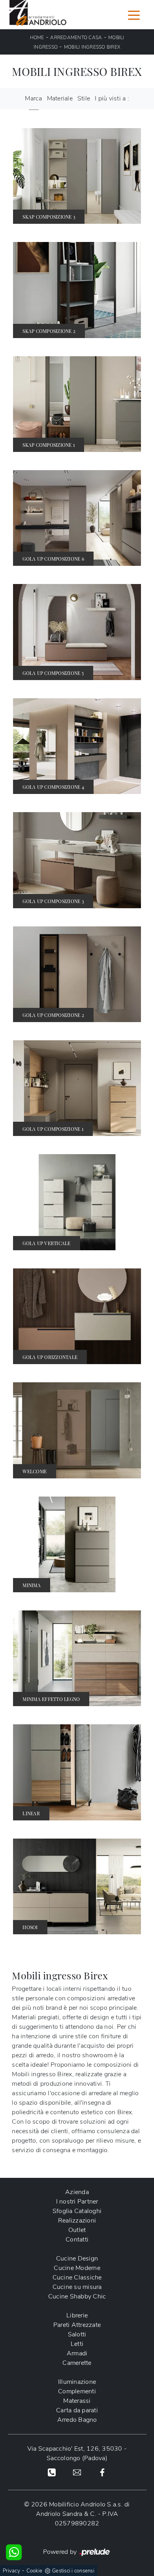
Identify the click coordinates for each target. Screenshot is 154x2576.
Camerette (77, 2363)
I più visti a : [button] (112, 98)
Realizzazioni (77, 2221)
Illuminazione (77, 2382)
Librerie (77, 2315)
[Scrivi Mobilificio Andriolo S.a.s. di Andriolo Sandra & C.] (77, 2472)
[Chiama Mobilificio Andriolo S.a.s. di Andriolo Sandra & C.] (52, 2472)
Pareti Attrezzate (77, 2325)
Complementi (77, 2391)
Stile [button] (84, 98)
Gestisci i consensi (73, 2571)
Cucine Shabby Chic (77, 2296)
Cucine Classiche (77, 2277)
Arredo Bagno (77, 2420)
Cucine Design (77, 2258)
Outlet (77, 2230)
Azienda (77, 2192)
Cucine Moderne (77, 2268)
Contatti (77, 2240)
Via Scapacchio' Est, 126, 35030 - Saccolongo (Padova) (77, 2453)
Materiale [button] (60, 98)
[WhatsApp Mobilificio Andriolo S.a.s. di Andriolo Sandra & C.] (14, 2552)
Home (37, 38)
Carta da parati (77, 2410)
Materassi (77, 2401)
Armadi (77, 2353)
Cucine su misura (77, 2287)
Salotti (77, 2334)
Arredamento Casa (76, 38)
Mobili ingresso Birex (92, 47)
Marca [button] (33, 98)
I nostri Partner (77, 2202)
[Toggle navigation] (134, 15)
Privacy (11, 2571)
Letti (77, 2344)
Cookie (35, 2571)
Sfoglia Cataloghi (77, 2211)
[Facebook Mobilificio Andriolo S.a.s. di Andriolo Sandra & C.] (102, 2472)
